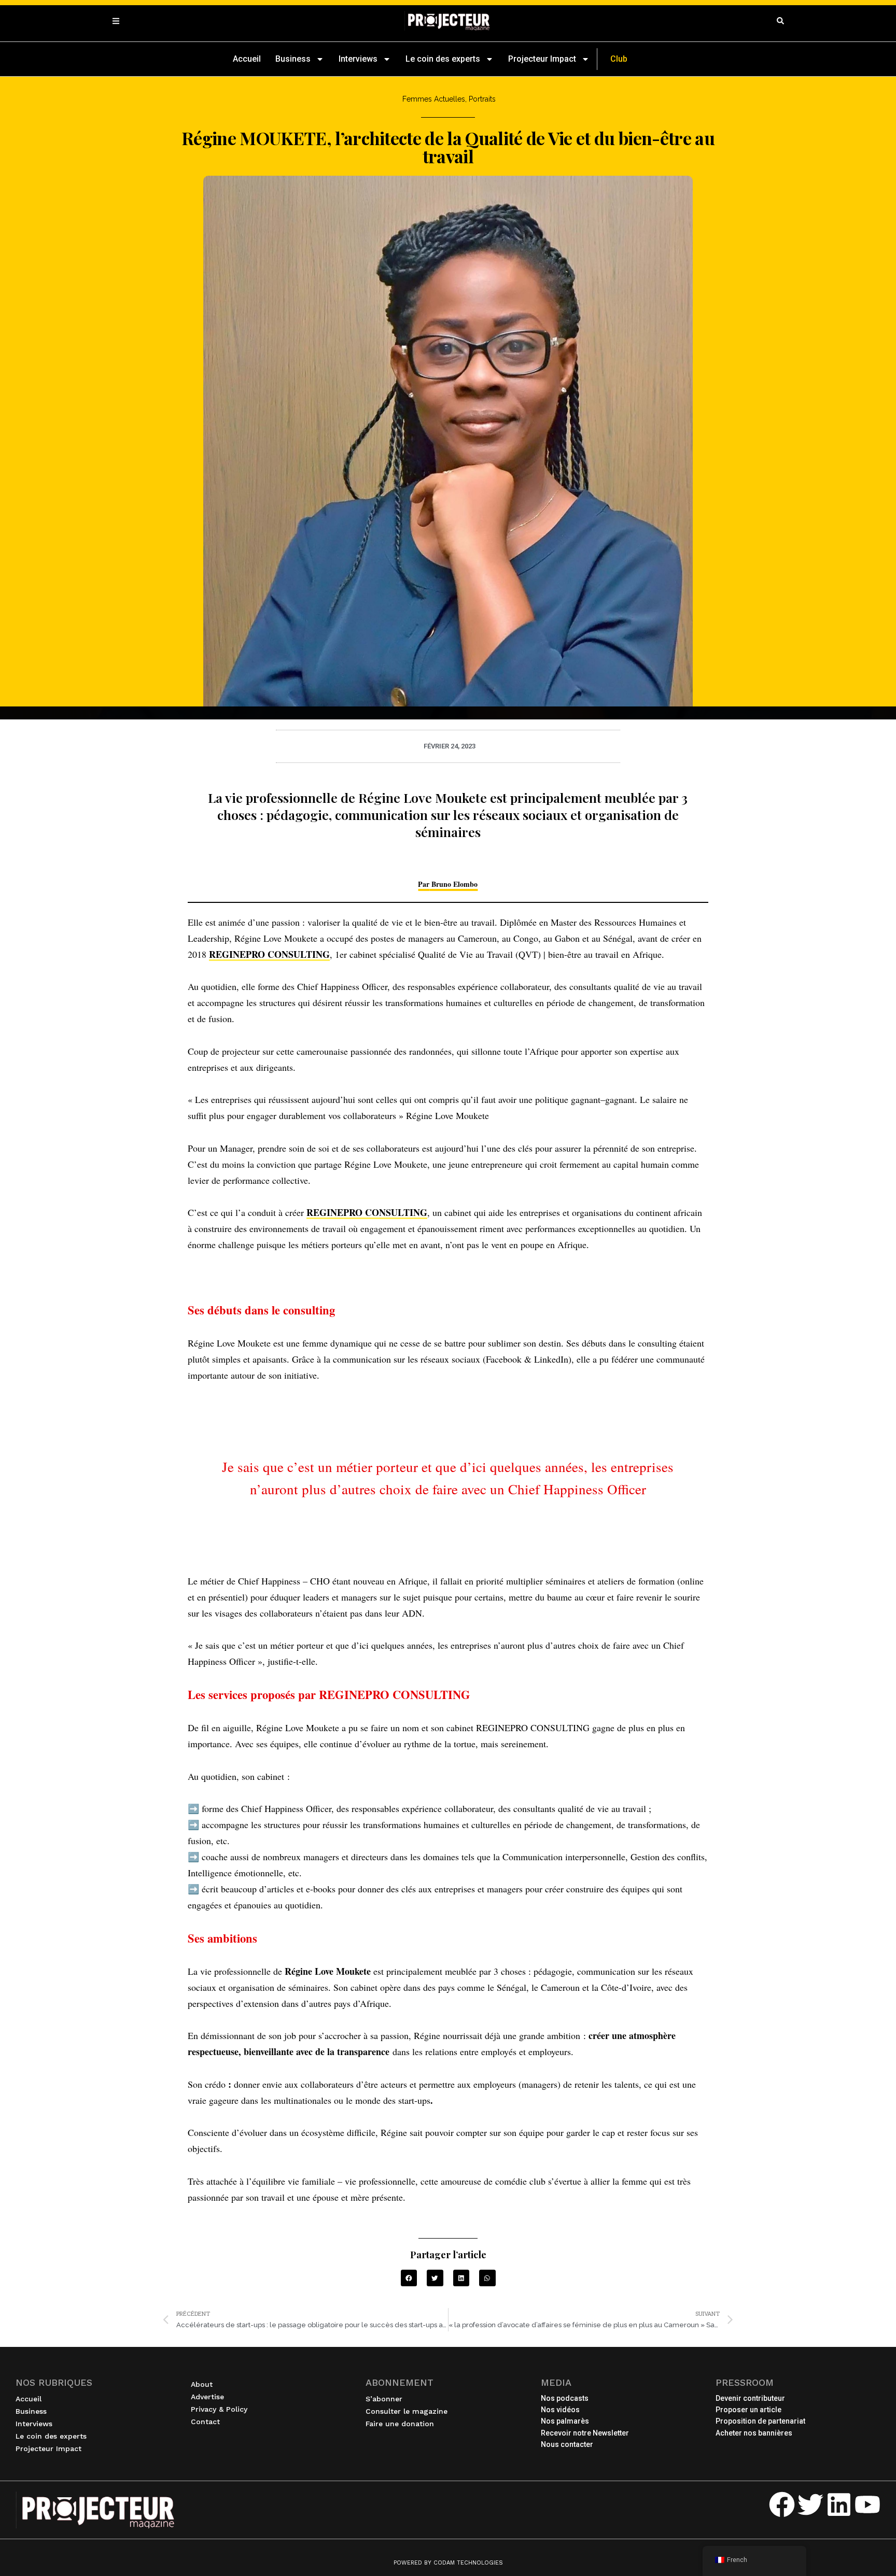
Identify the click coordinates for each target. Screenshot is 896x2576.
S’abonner (384, 2399)
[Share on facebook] (409, 2278)
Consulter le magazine (407, 2411)
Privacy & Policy (219, 2409)
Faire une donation (400, 2424)
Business (293, 59)
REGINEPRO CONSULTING (269, 954)
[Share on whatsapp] (487, 2278)
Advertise (207, 2397)
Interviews (358, 59)
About (202, 2384)
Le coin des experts (443, 59)
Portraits (482, 99)
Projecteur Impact (542, 59)
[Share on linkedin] (461, 2278)
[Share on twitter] (435, 2278)
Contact (205, 2422)
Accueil (247, 59)
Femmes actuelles (434, 99)
